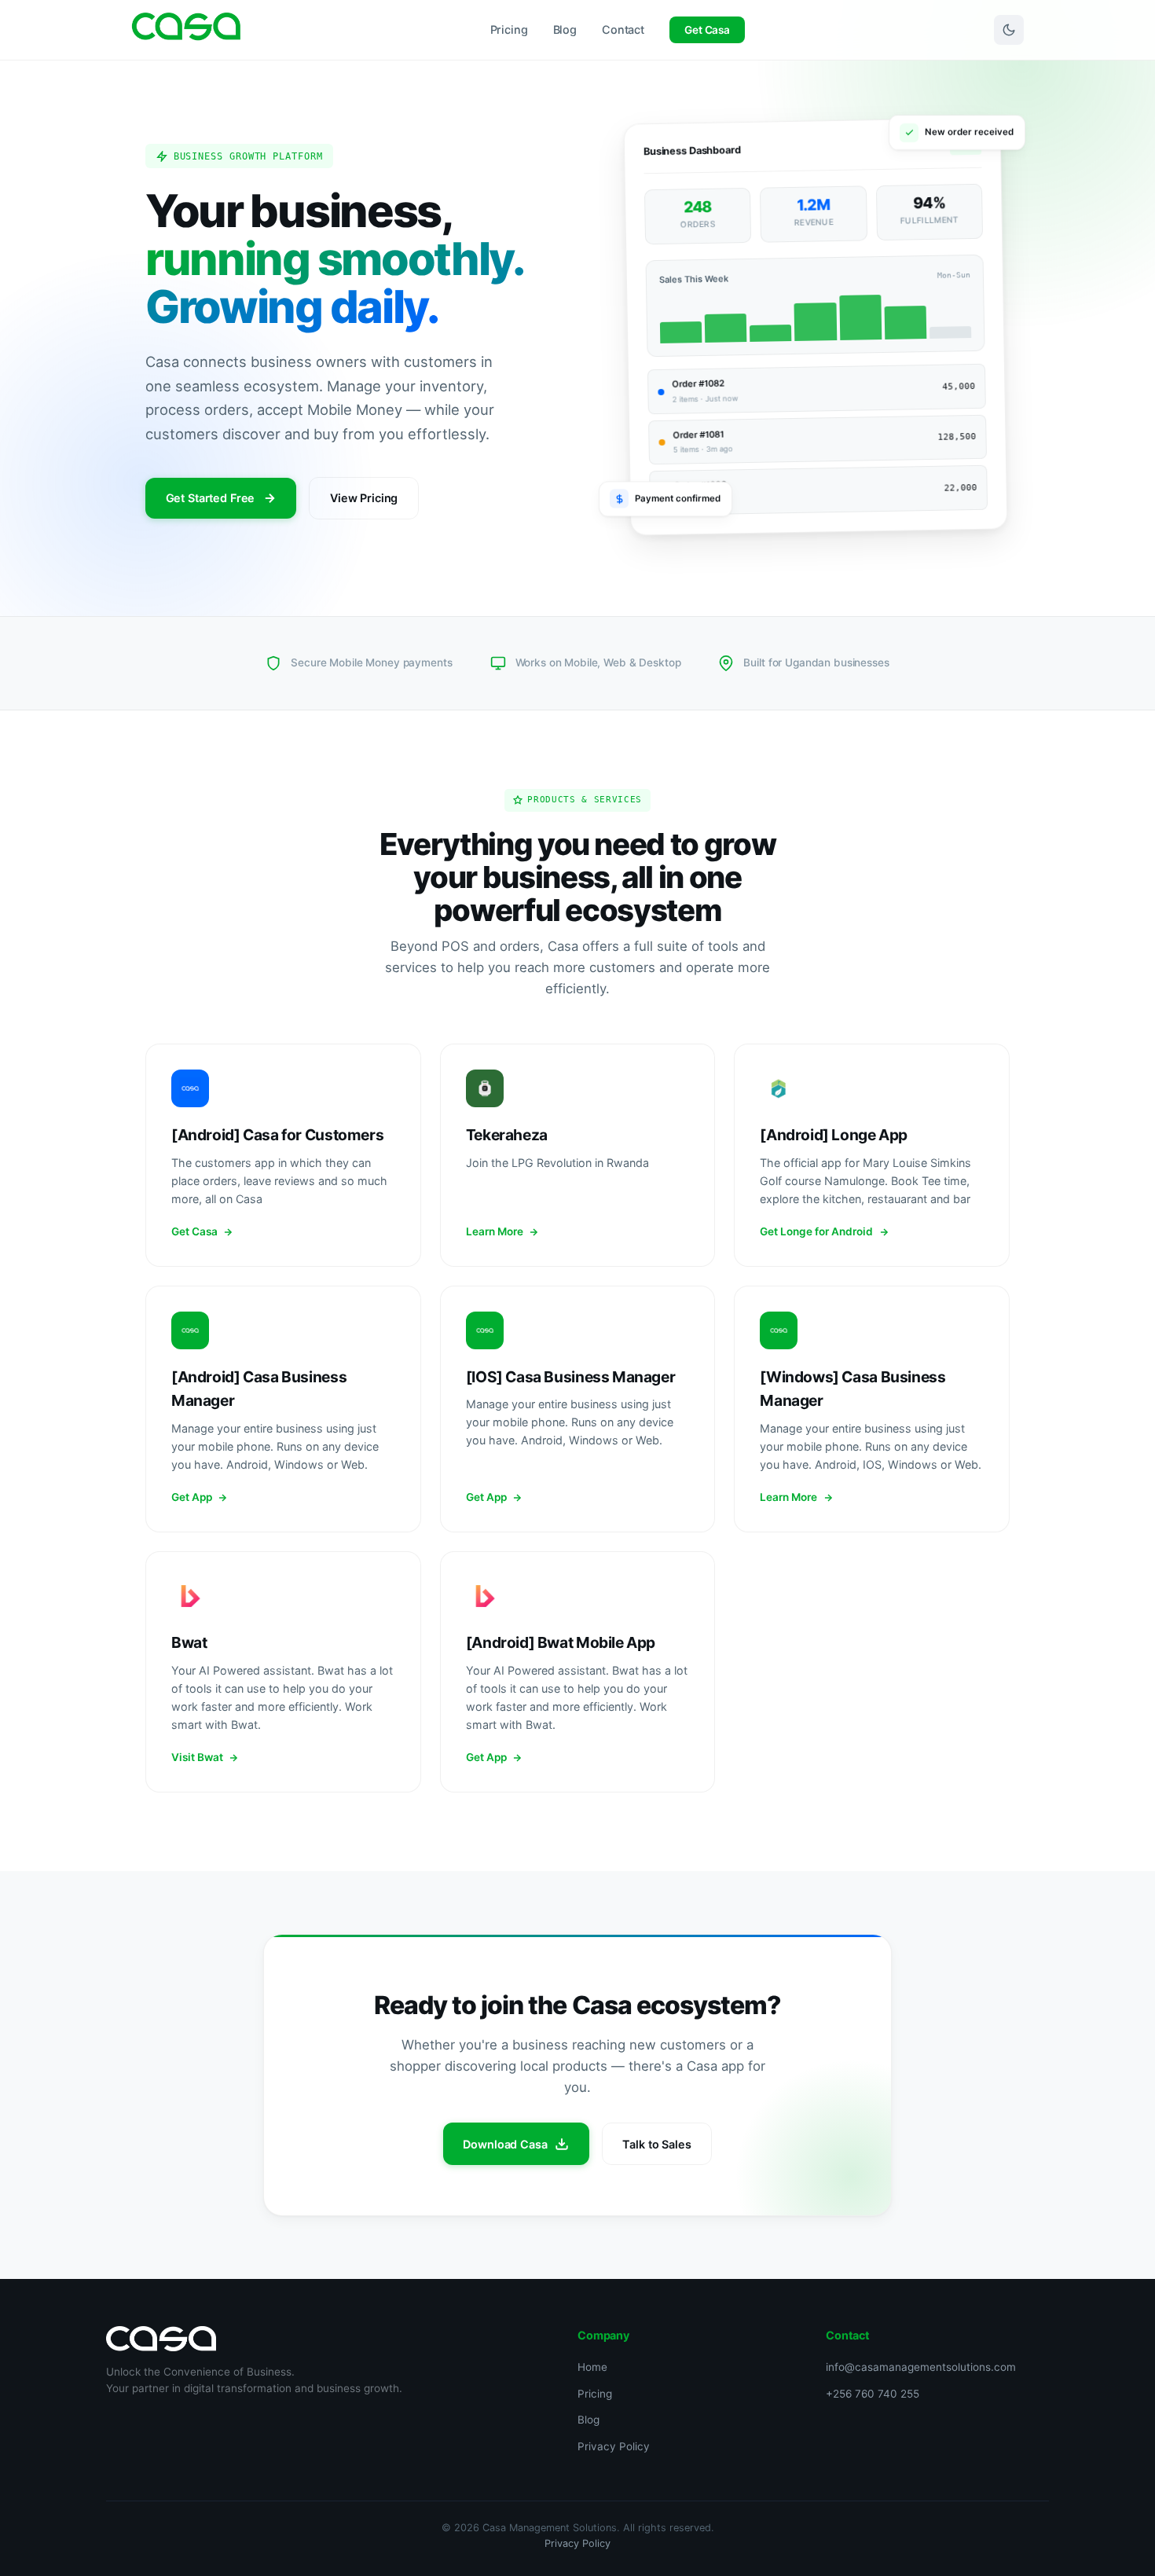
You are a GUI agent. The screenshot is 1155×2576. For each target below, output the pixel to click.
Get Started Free (211, 498)
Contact (623, 29)
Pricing (509, 29)
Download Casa (505, 2144)
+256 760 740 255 (873, 2394)
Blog (565, 29)
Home (592, 2367)
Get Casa (707, 30)
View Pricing (364, 498)
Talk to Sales (656, 2144)
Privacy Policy (614, 2446)
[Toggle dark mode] (1009, 30)
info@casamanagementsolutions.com (921, 2367)
